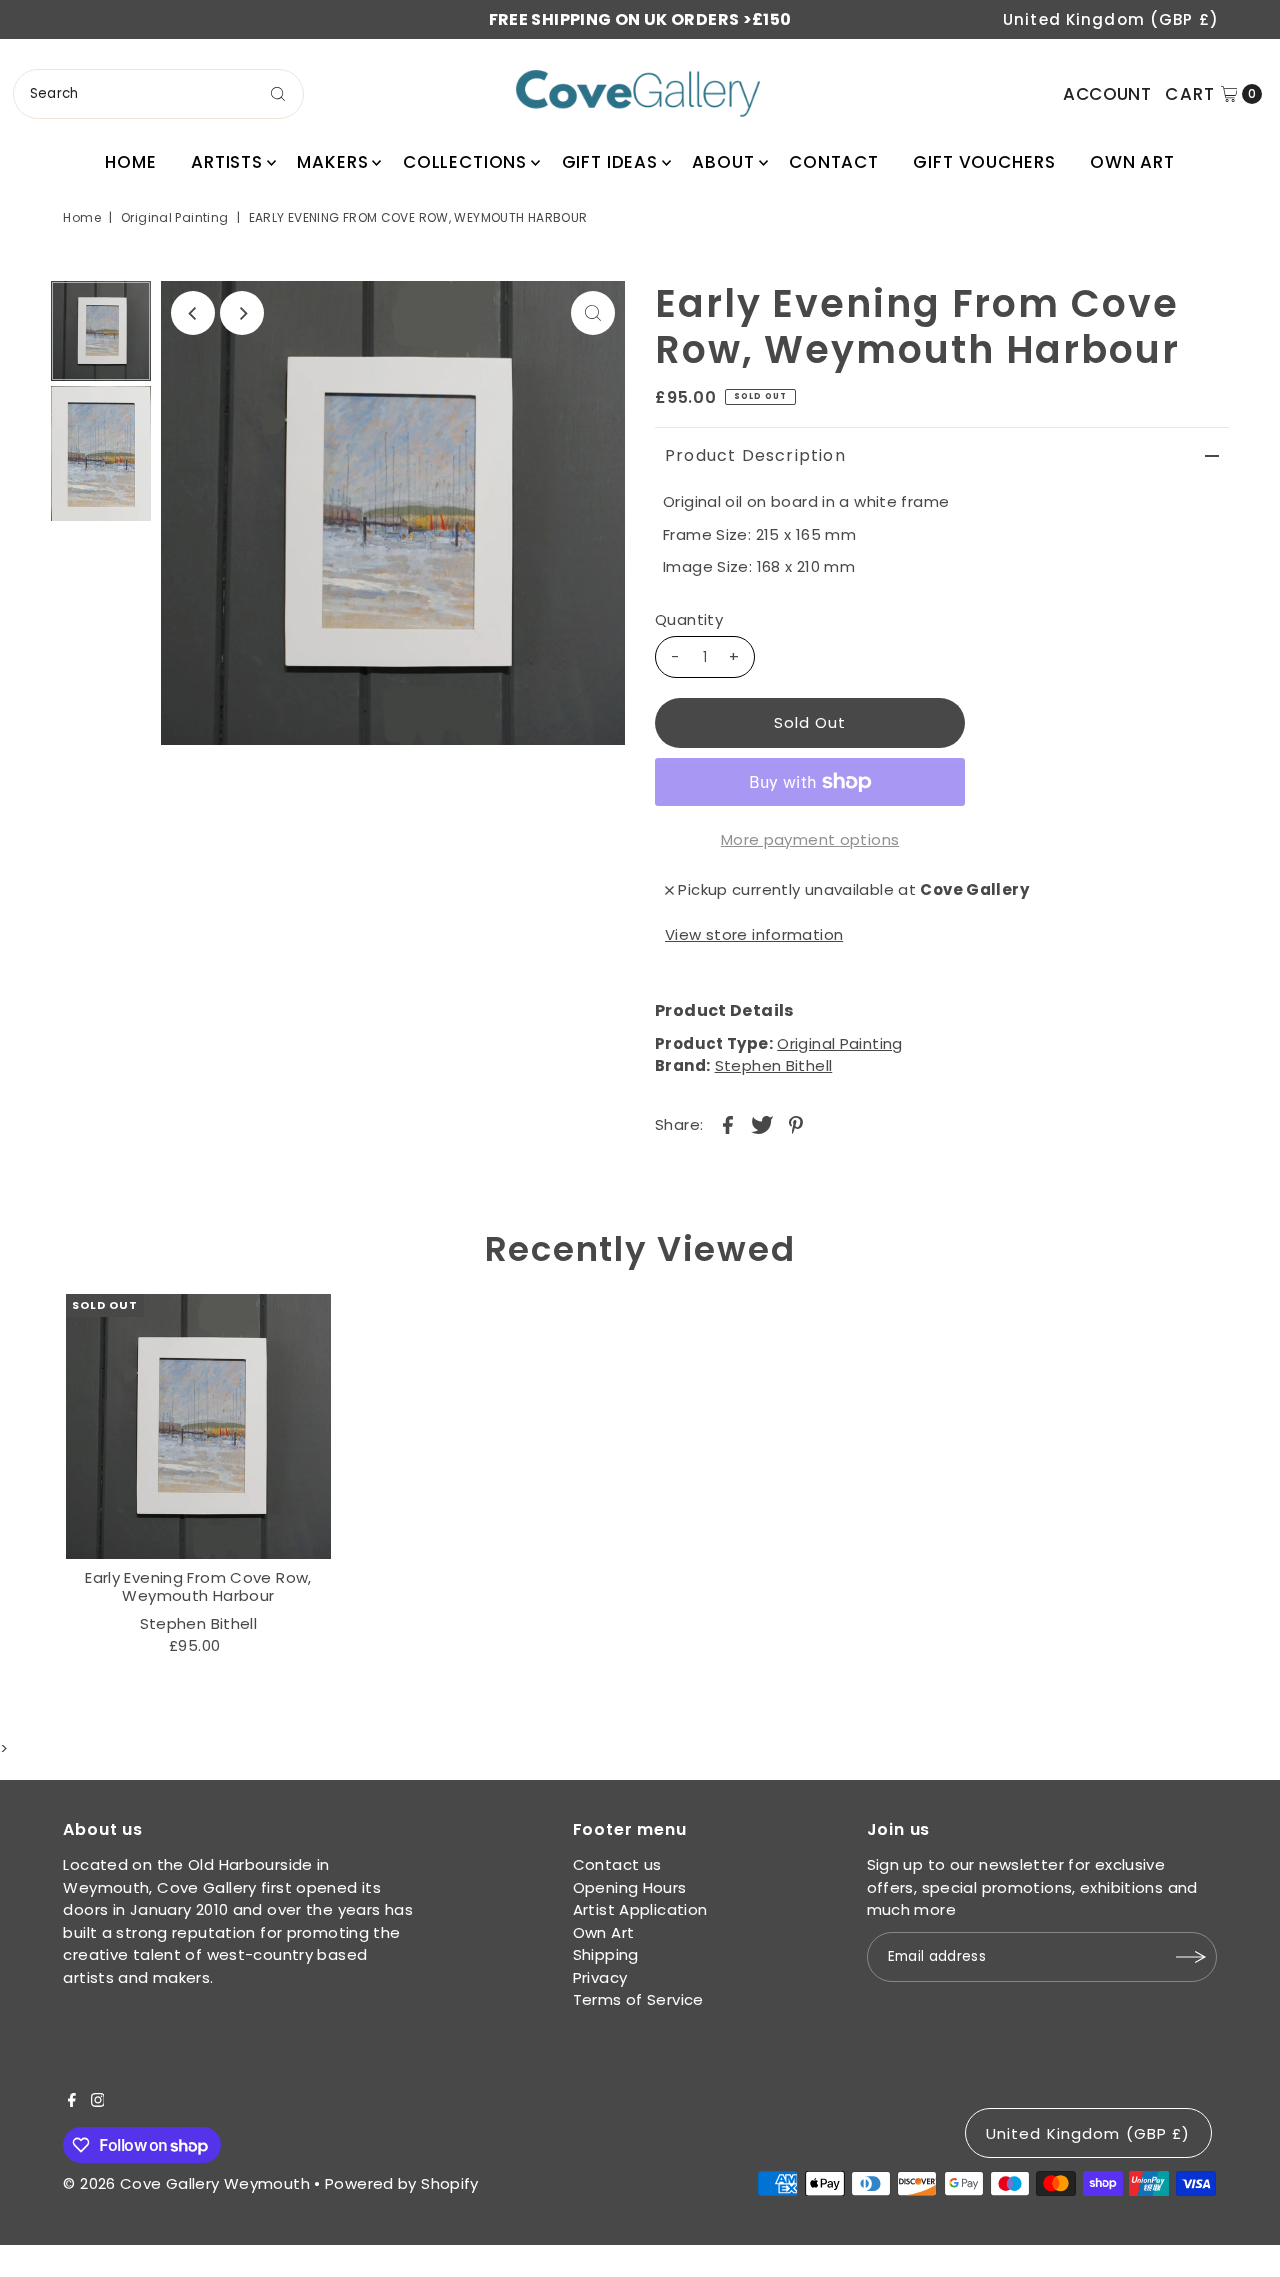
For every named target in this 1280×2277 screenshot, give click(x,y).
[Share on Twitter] (762, 1124)
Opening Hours (630, 1887)
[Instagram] (98, 2102)
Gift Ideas (610, 162)
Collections (465, 162)
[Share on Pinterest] (796, 1124)
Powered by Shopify (402, 2183)
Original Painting (174, 217)
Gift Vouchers (984, 162)
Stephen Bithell (774, 1065)
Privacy (600, 1977)
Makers (332, 162)
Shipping (606, 1954)
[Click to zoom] (593, 313)
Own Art (1132, 162)
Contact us (617, 1864)
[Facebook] (72, 2102)
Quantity (689, 619)
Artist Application (640, 1909)
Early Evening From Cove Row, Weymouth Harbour (198, 1586)
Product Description (755, 455)
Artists (227, 162)
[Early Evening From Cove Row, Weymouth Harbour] (198, 1426)
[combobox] (158, 94)
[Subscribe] (1192, 1957)
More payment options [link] (810, 839)
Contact (834, 162)
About (723, 162)
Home (130, 162)
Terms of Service (638, 1999)
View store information (754, 934)
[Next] (242, 313)
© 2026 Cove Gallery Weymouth (186, 2183)
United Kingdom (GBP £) (1111, 19)
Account (1107, 94)
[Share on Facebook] (728, 1124)
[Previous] (193, 313)
